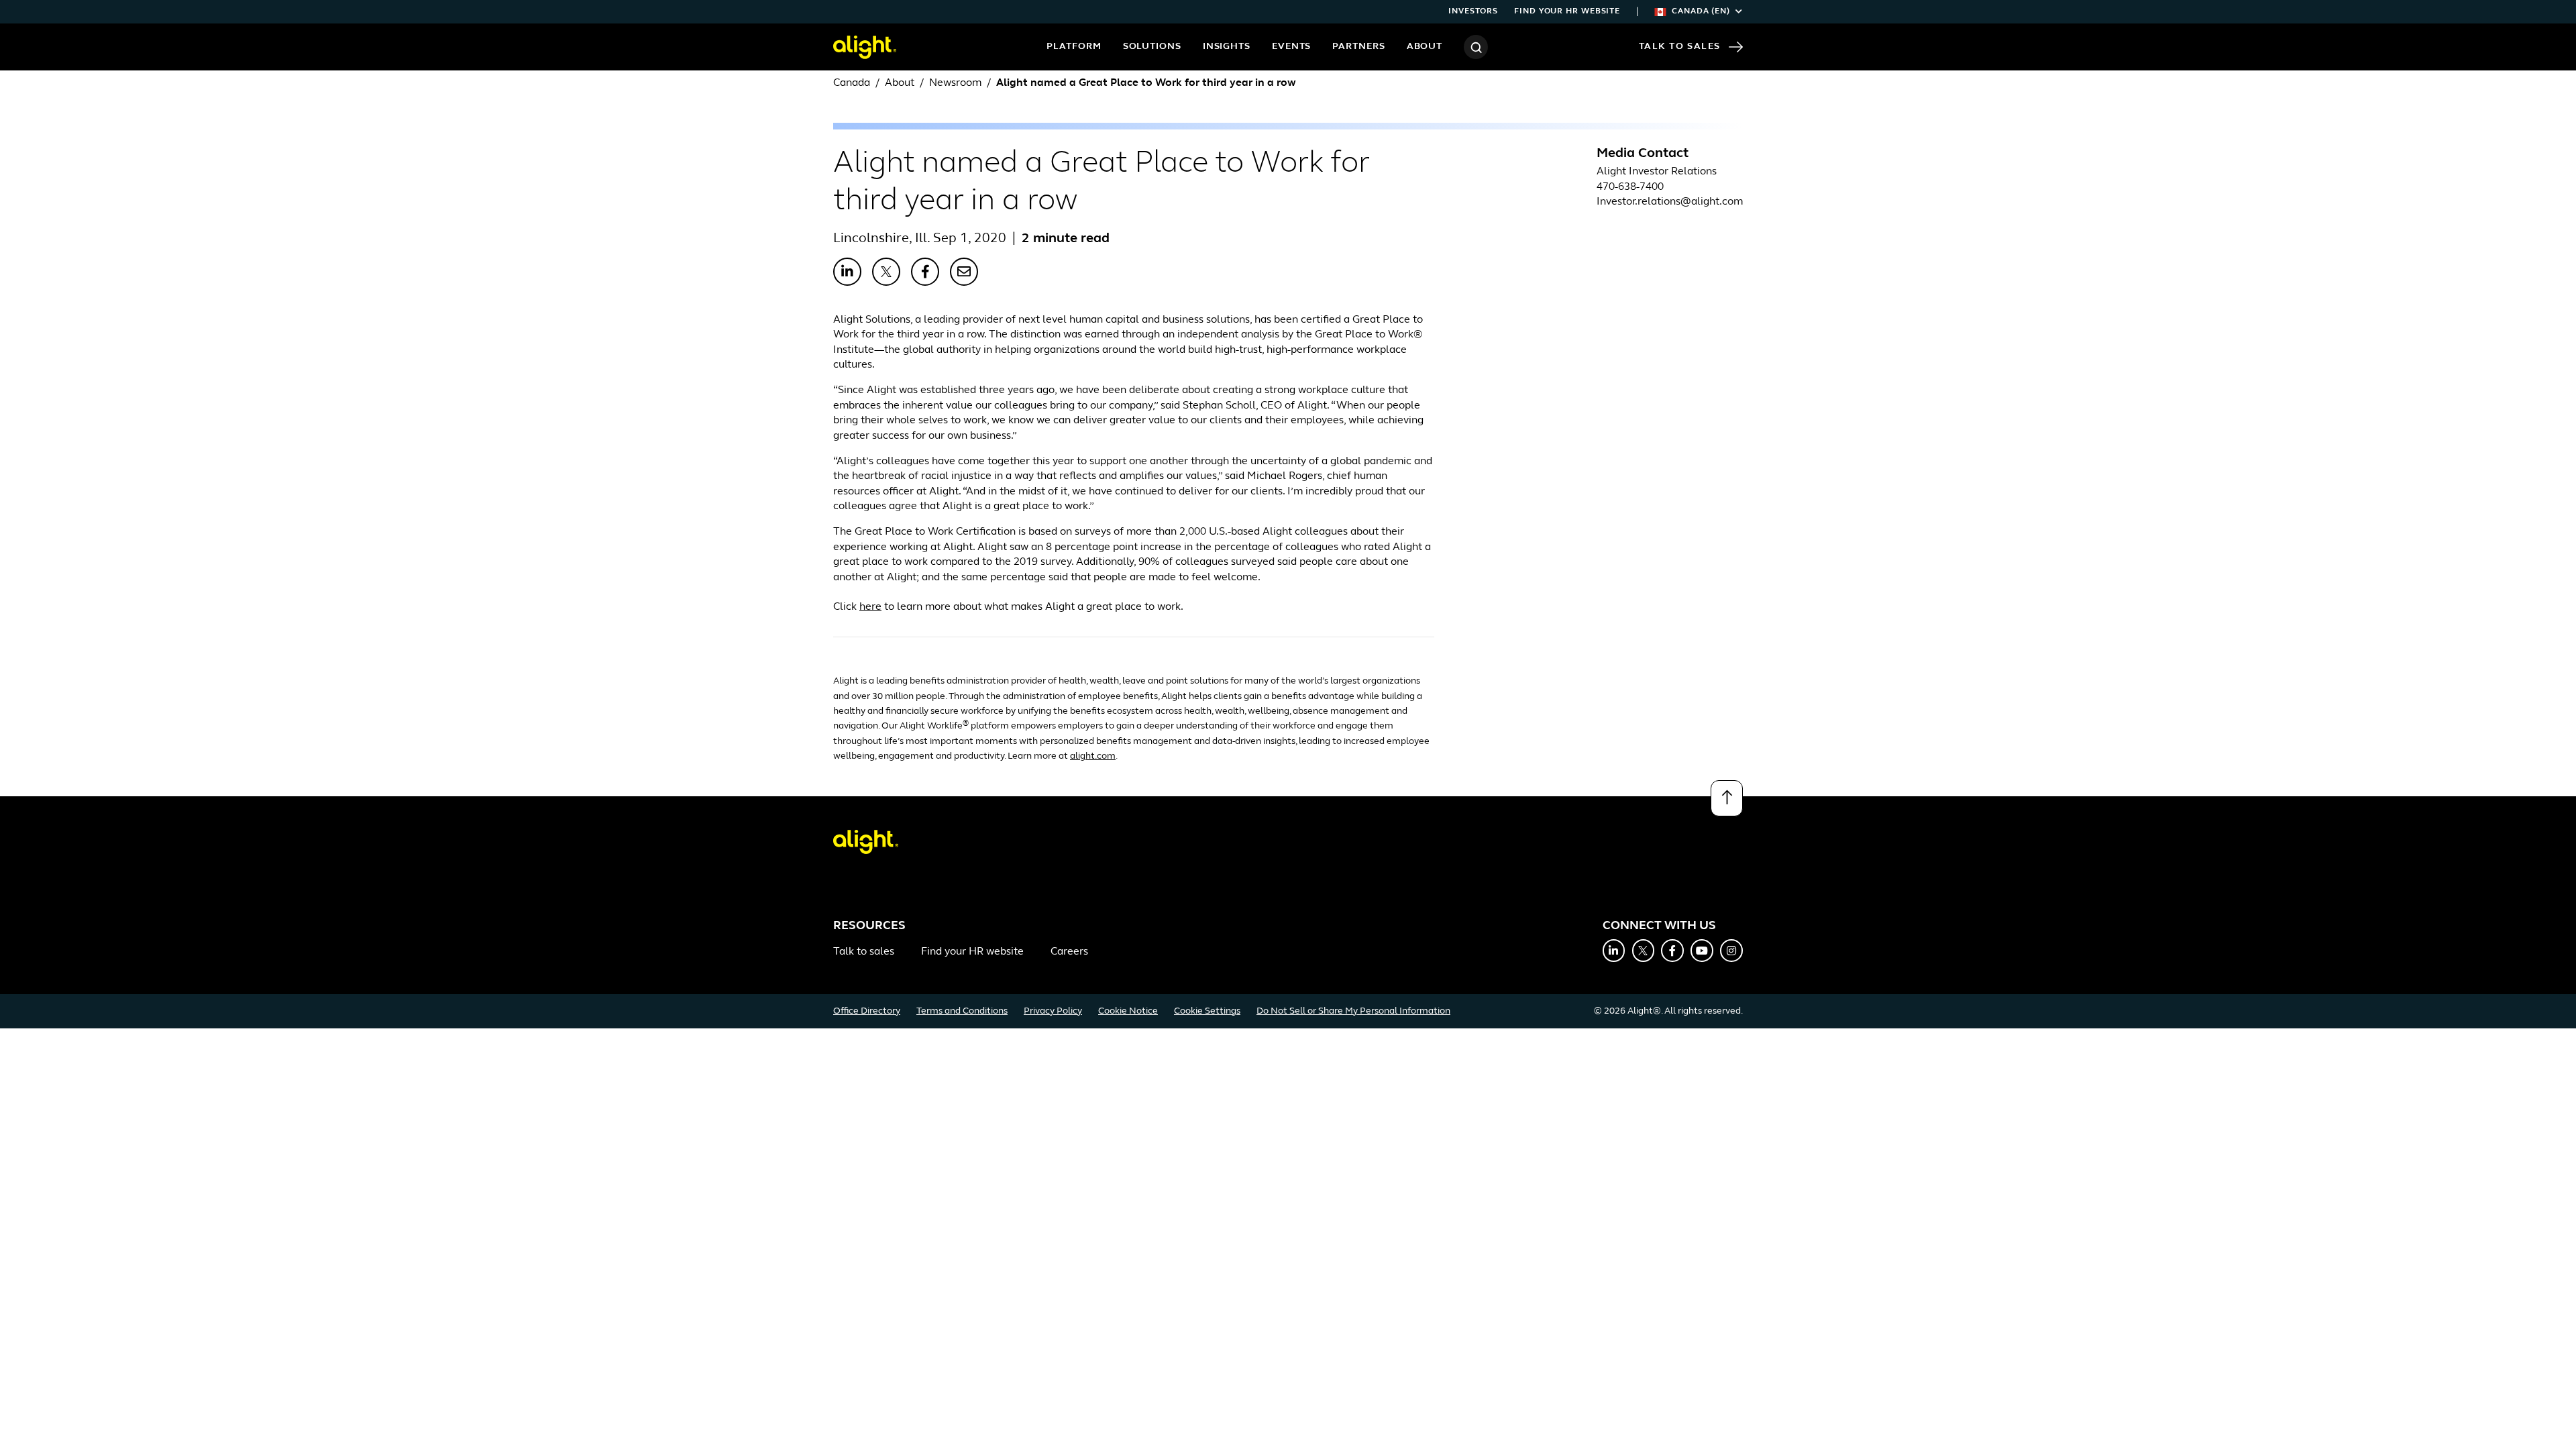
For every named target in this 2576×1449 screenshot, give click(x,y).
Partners (1358, 47)
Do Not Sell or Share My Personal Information (1353, 1011)
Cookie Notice (1128, 1011)
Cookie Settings (1207, 1011)
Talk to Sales (1680, 47)
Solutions (1152, 47)
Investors (1473, 11)
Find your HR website (1567, 11)
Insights (1227, 47)
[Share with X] (886, 272)
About (1425, 47)
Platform (1074, 47)
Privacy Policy (1053, 1011)
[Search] (1476, 47)
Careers (1069, 952)
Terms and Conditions (962, 1011)
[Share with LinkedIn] (847, 272)
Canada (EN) (1701, 11)
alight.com (1093, 756)
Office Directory (867, 1011)
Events (1291, 47)
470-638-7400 (1630, 187)
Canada (852, 83)
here (870, 607)
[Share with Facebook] (925, 272)
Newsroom (955, 83)
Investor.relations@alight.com (1670, 202)
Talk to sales (864, 952)
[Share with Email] (964, 272)
